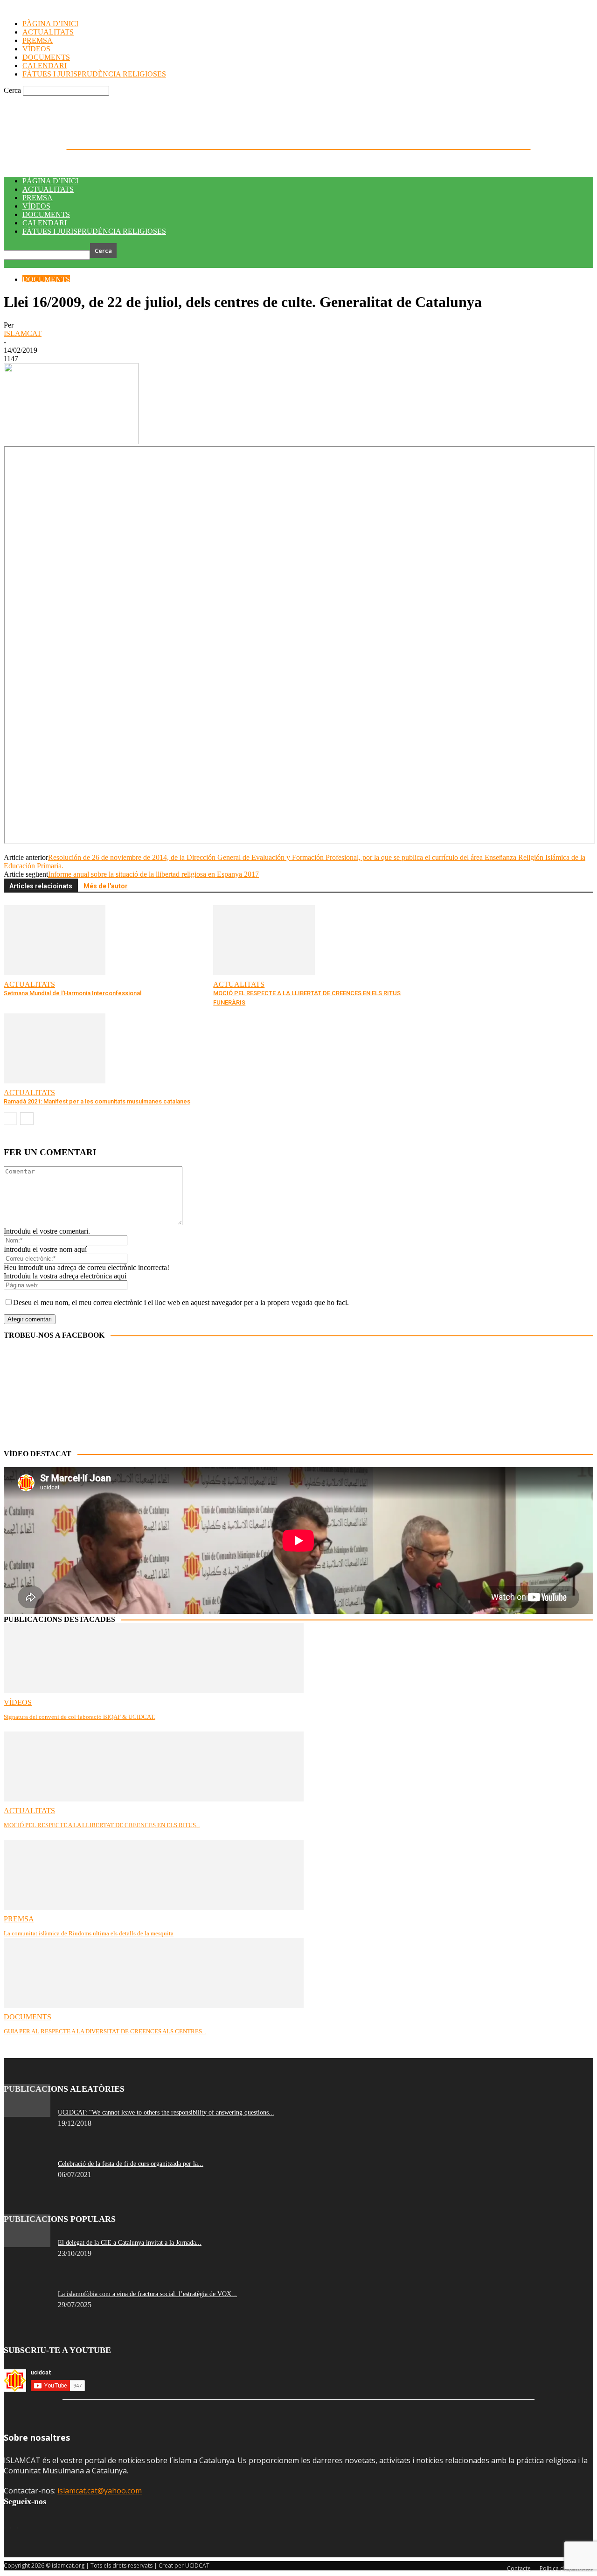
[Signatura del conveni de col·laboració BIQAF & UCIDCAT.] (154, 1691)
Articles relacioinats (41, 886)
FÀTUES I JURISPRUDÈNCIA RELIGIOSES (94, 231)
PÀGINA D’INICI (50, 181)
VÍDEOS (36, 206)
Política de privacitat (113, 102)
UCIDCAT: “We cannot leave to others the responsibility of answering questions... (166, 2112)
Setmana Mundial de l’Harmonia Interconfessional (73, 993)
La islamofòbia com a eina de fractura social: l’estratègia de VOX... (147, 2294)
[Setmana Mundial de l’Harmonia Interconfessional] (55, 973)
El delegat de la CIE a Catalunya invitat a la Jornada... (130, 2243)
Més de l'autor (106, 886)
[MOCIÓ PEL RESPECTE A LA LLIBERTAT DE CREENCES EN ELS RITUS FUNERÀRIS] (264, 973)
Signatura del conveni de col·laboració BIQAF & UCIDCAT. (80, 1717)
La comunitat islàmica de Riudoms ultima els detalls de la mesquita (89, 1933)
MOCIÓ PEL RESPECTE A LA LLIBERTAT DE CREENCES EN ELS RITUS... (102, 1825)
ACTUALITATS (48, 189)
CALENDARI (45, 223)
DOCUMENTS (46, 214)
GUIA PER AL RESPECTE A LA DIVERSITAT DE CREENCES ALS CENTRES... (105, 2031)
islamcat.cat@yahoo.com (100, 2491)
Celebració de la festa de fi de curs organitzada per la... (131, 2164)
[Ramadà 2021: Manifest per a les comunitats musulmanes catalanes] (55, 1081)
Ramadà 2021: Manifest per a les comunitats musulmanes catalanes (97, 1101)
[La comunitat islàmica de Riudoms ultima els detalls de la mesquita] (154, 1907)
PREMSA (38, 198)
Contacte (73, 102)
